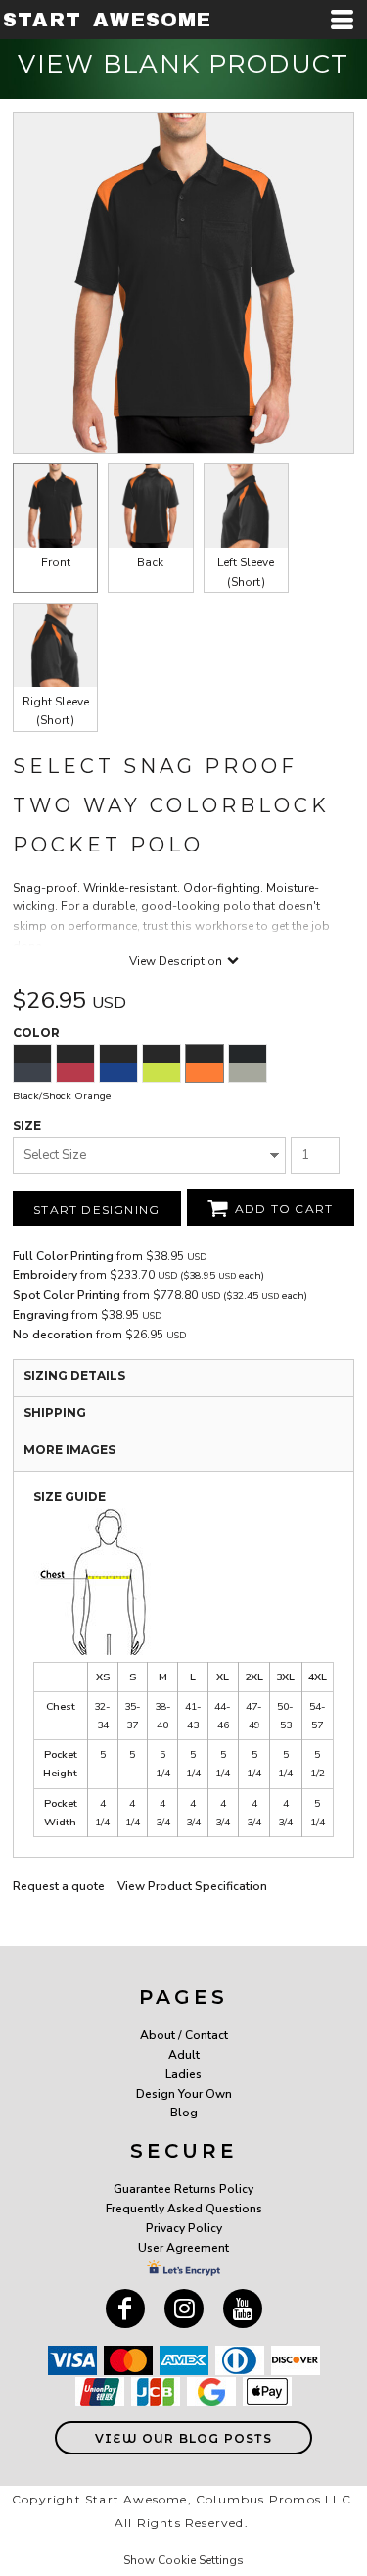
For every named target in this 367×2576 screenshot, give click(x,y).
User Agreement (183, 2248)
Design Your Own (184, 2094)
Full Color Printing (63, 1256)
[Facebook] (125, 2309)
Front (56, 562)
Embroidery (45, 1275)
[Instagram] (184, 2309)
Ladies (183, 2074)
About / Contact (184, 2035)
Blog (184, 2113)
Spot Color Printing (67, 1295)
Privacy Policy (184, 2228)
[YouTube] (243, 2309)
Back (150, 562)
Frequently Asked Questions (184, 2209)
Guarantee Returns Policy (183, 2189)
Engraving (41, 1315)
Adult (184, 2055)
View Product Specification (192, 1886)
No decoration (53, 1335)
